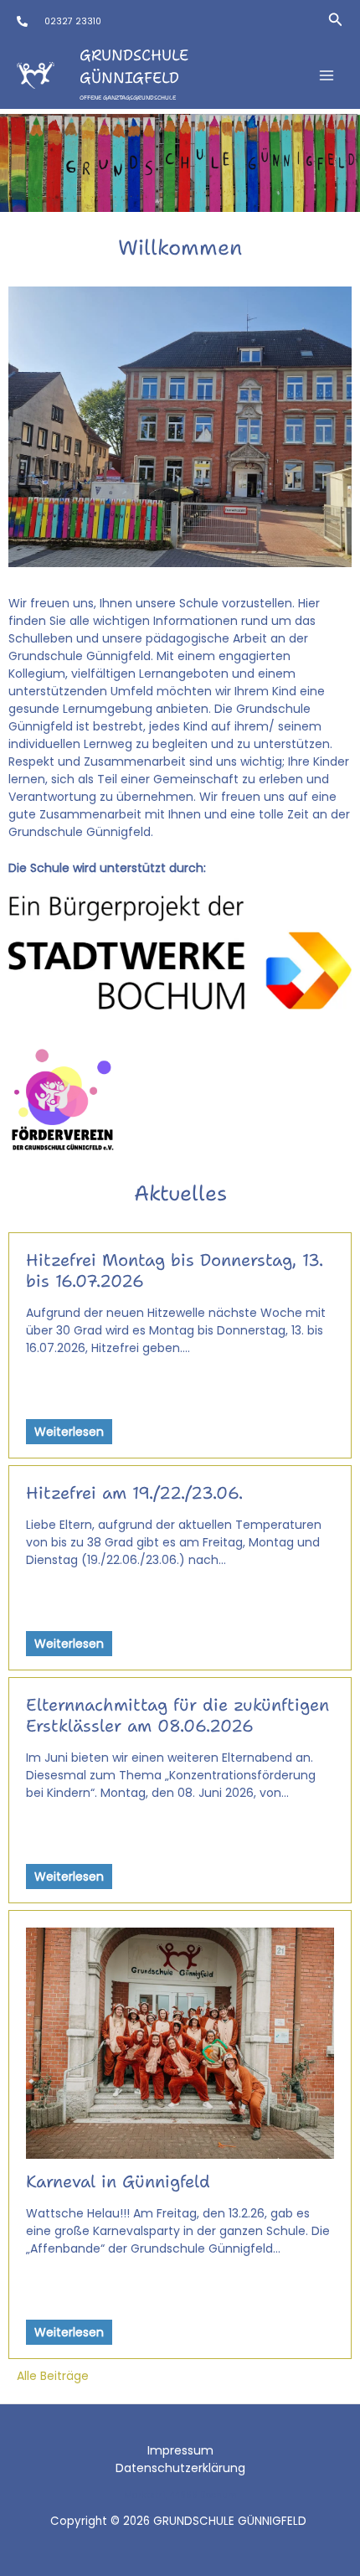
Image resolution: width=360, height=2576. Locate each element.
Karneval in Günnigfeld (118, 2181)
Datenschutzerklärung (180, 2468)
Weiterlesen (69, 1432)
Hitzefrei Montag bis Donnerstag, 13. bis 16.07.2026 (175, 1270)
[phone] (22, 21)
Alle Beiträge (53, 2376)
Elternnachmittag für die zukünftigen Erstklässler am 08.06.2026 (177, 1715)
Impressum (180, 2450)
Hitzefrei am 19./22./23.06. (134, 1493)
